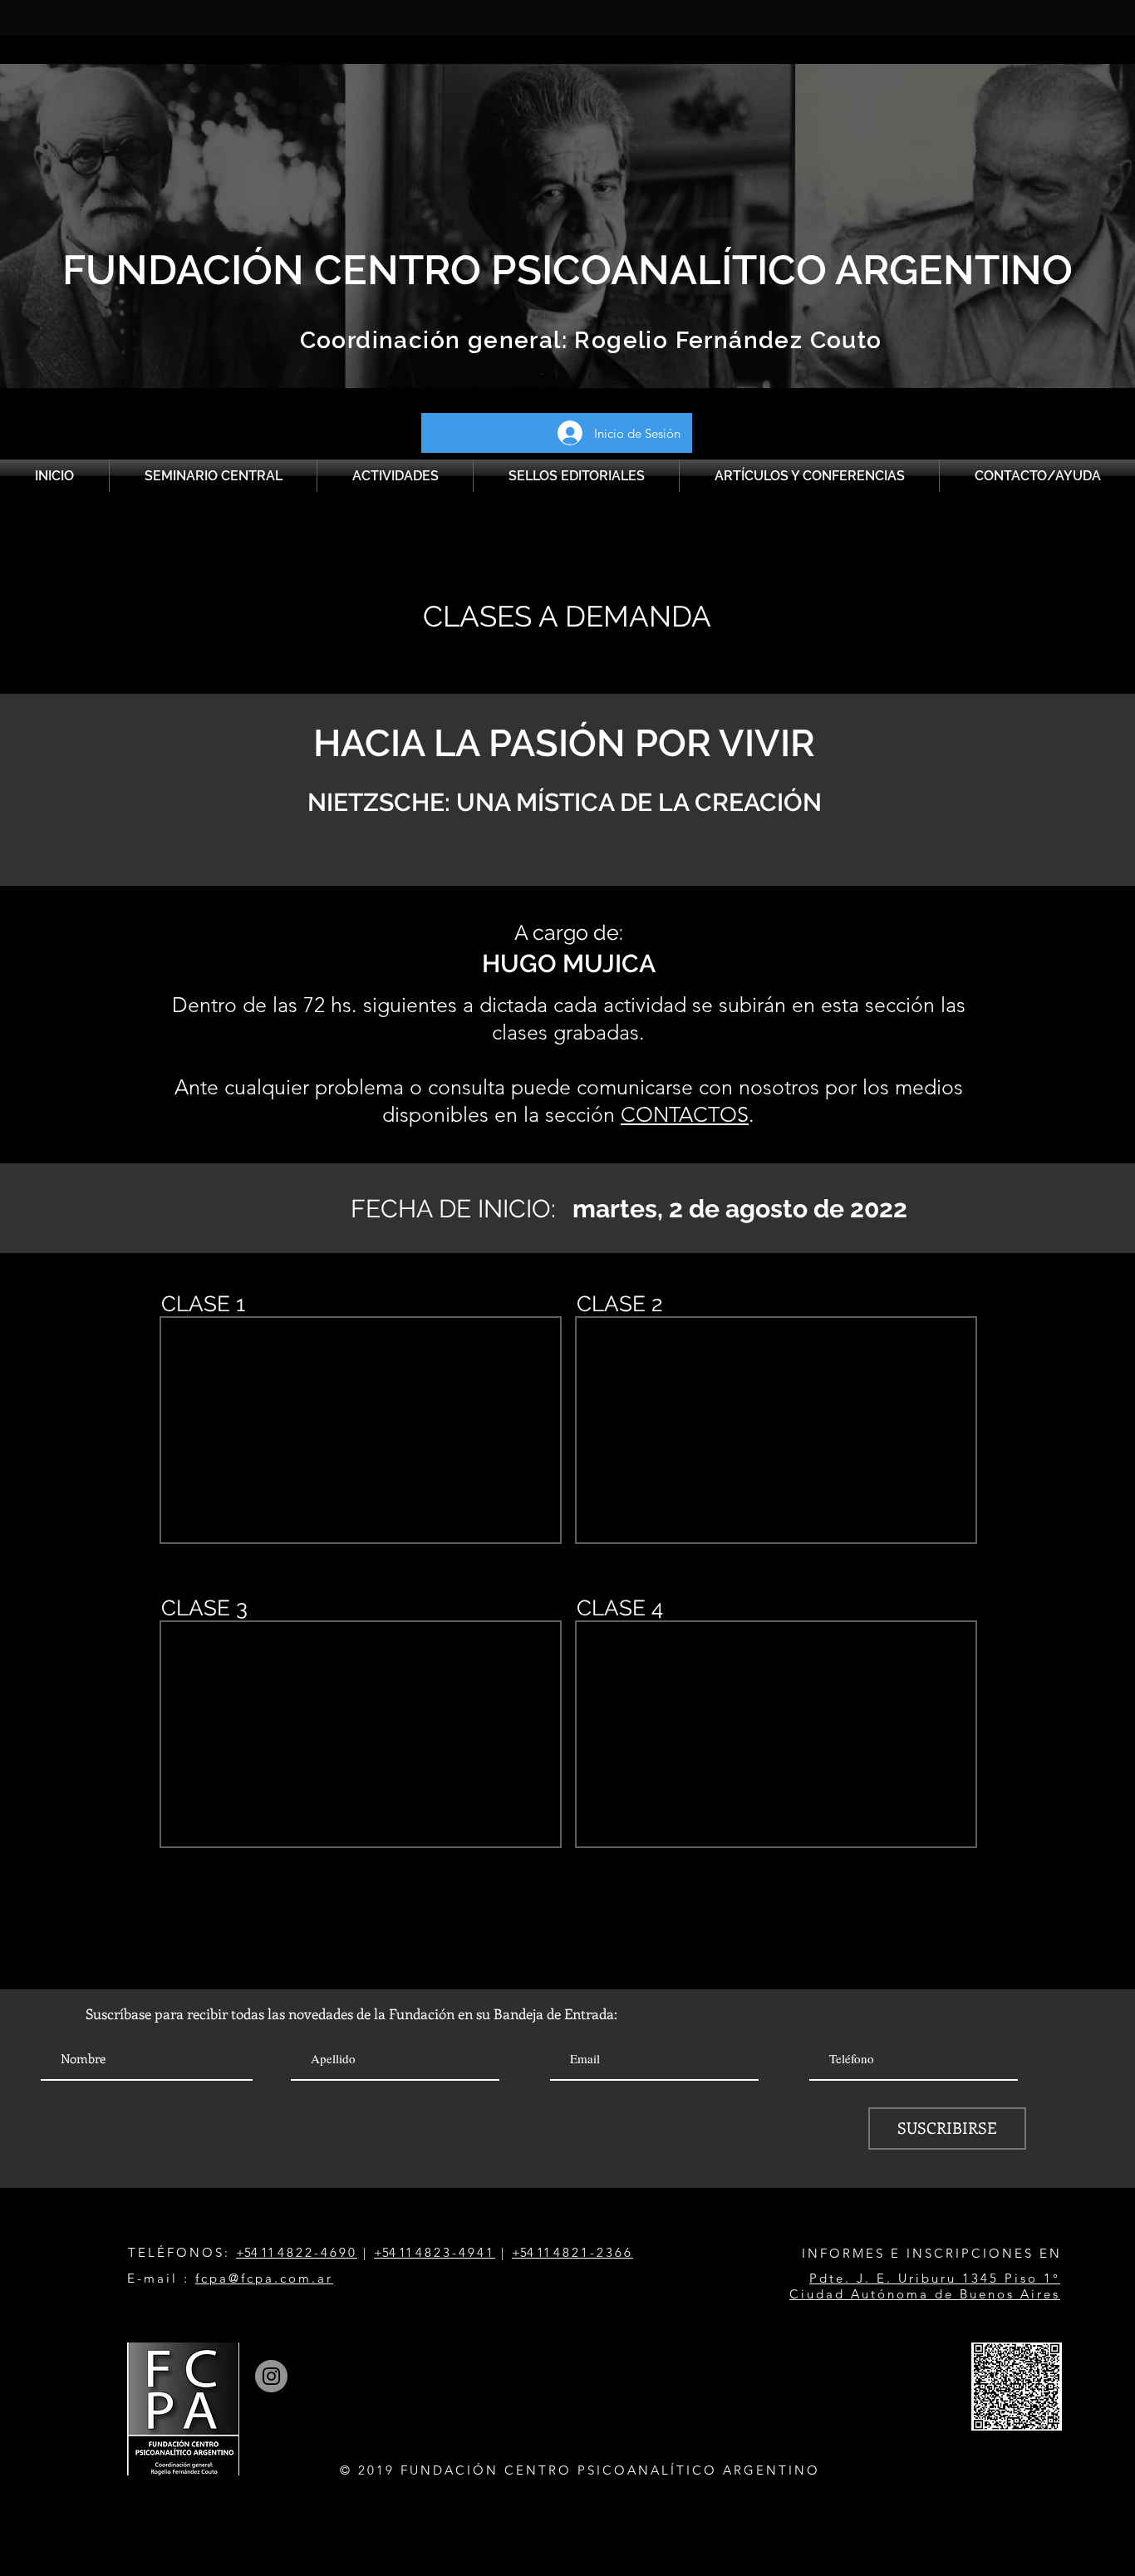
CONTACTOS (685, 1114)
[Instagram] (271, 2376)
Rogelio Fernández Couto (725, 340)
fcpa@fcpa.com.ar (264, 2278)
